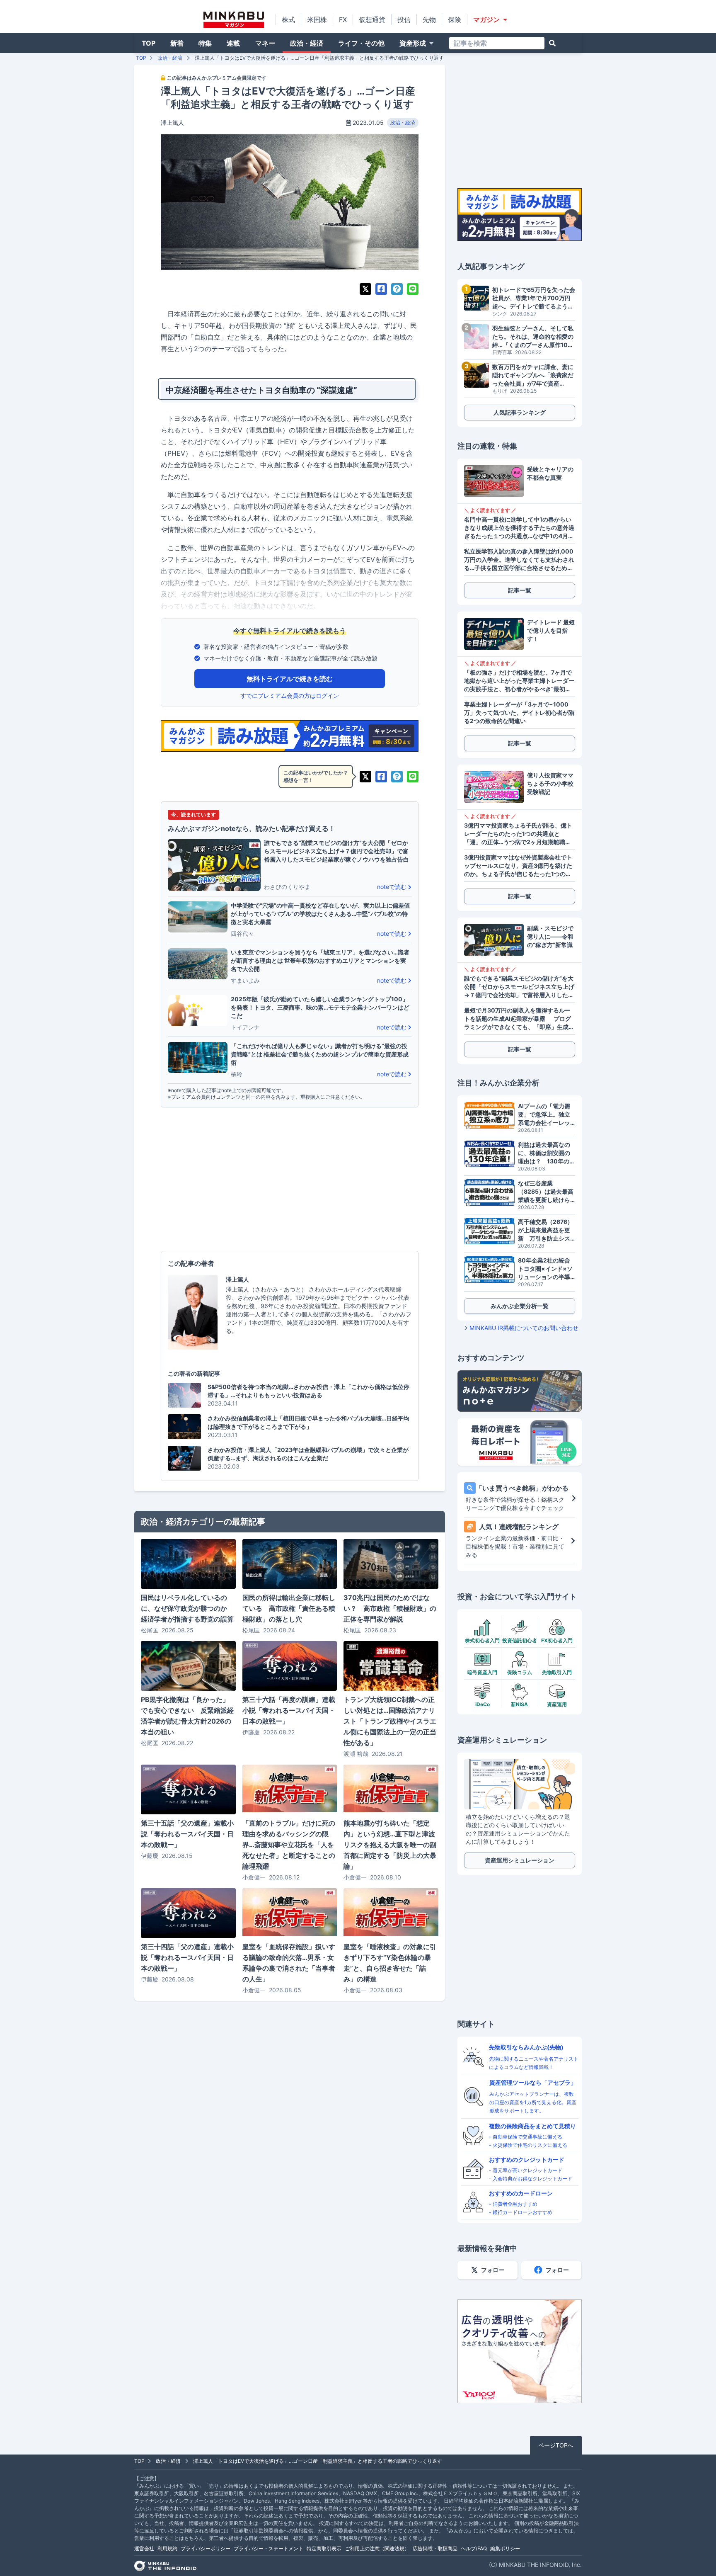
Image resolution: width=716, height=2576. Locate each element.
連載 (233, 43)
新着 (177, 43)
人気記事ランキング (520, 412)
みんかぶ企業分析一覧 (520, 1306)
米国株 (317, 19)
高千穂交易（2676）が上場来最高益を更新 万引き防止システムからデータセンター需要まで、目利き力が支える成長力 (545, 1230)
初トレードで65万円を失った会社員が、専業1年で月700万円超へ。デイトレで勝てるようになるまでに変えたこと (534, 298)
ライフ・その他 (361, 43)
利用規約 (167, 2548)
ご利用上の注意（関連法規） (377, 2548)
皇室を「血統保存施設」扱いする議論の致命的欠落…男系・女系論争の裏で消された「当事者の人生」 (289, 1963)
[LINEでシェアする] (413, 289)
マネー (265, 43)
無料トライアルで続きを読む (290, 679)
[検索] (552, 43)
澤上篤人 (172, 123)
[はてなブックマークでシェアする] (397, 289)
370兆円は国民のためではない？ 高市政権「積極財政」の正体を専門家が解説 (390, 1608)
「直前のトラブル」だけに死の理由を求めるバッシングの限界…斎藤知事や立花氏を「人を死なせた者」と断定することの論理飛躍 (289, 1845)
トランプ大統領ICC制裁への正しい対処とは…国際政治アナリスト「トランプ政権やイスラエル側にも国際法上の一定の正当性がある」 (390, 1721)
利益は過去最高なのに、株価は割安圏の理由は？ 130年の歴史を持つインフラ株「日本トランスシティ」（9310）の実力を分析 (547, 1153)
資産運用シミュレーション (520, 1860)
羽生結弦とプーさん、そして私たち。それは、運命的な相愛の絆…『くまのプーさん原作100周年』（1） (533, 337)
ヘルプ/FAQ (474, 2548)
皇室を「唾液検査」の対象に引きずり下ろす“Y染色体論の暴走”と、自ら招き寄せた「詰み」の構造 (390, 1963)
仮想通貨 (372, 19)
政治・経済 (307, 43)
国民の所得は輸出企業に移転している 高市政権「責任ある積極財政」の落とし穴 (289, 1608)
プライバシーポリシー (206, 2548)
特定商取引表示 (324, 2548)
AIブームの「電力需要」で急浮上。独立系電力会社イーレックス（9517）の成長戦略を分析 (545, 1115)
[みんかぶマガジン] (234, 20)
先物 (429, 19)
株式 (288, 19)
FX (343, 19)
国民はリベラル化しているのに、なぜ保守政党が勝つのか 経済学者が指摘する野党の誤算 (187, 1608)
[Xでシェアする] (365, 289)
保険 (455, 19)
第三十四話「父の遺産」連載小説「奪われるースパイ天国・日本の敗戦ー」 (187, 1957)
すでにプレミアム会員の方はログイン (290, 696)
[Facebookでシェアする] (381, 289)
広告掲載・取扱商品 (435, 2548)
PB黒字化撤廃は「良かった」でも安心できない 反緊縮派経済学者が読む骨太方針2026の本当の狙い (187, 1716)
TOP (149, 43)
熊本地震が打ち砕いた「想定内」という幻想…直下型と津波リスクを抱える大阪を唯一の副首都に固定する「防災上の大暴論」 (390, 1845)
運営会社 (144, 2548)
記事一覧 (520, 590)
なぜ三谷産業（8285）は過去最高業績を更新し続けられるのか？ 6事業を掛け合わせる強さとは (547, 1192)
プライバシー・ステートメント (268, 2548)
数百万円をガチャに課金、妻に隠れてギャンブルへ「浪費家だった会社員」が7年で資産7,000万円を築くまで (533, 375)
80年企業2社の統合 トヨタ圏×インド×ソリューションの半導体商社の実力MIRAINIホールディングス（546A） (547, 1269)
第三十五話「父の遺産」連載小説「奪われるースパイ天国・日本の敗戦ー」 (187, 1834)
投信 (404, 19)
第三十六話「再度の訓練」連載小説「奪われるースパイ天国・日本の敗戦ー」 (289, 1710)
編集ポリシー (505, 2548)
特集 (205, 43)
